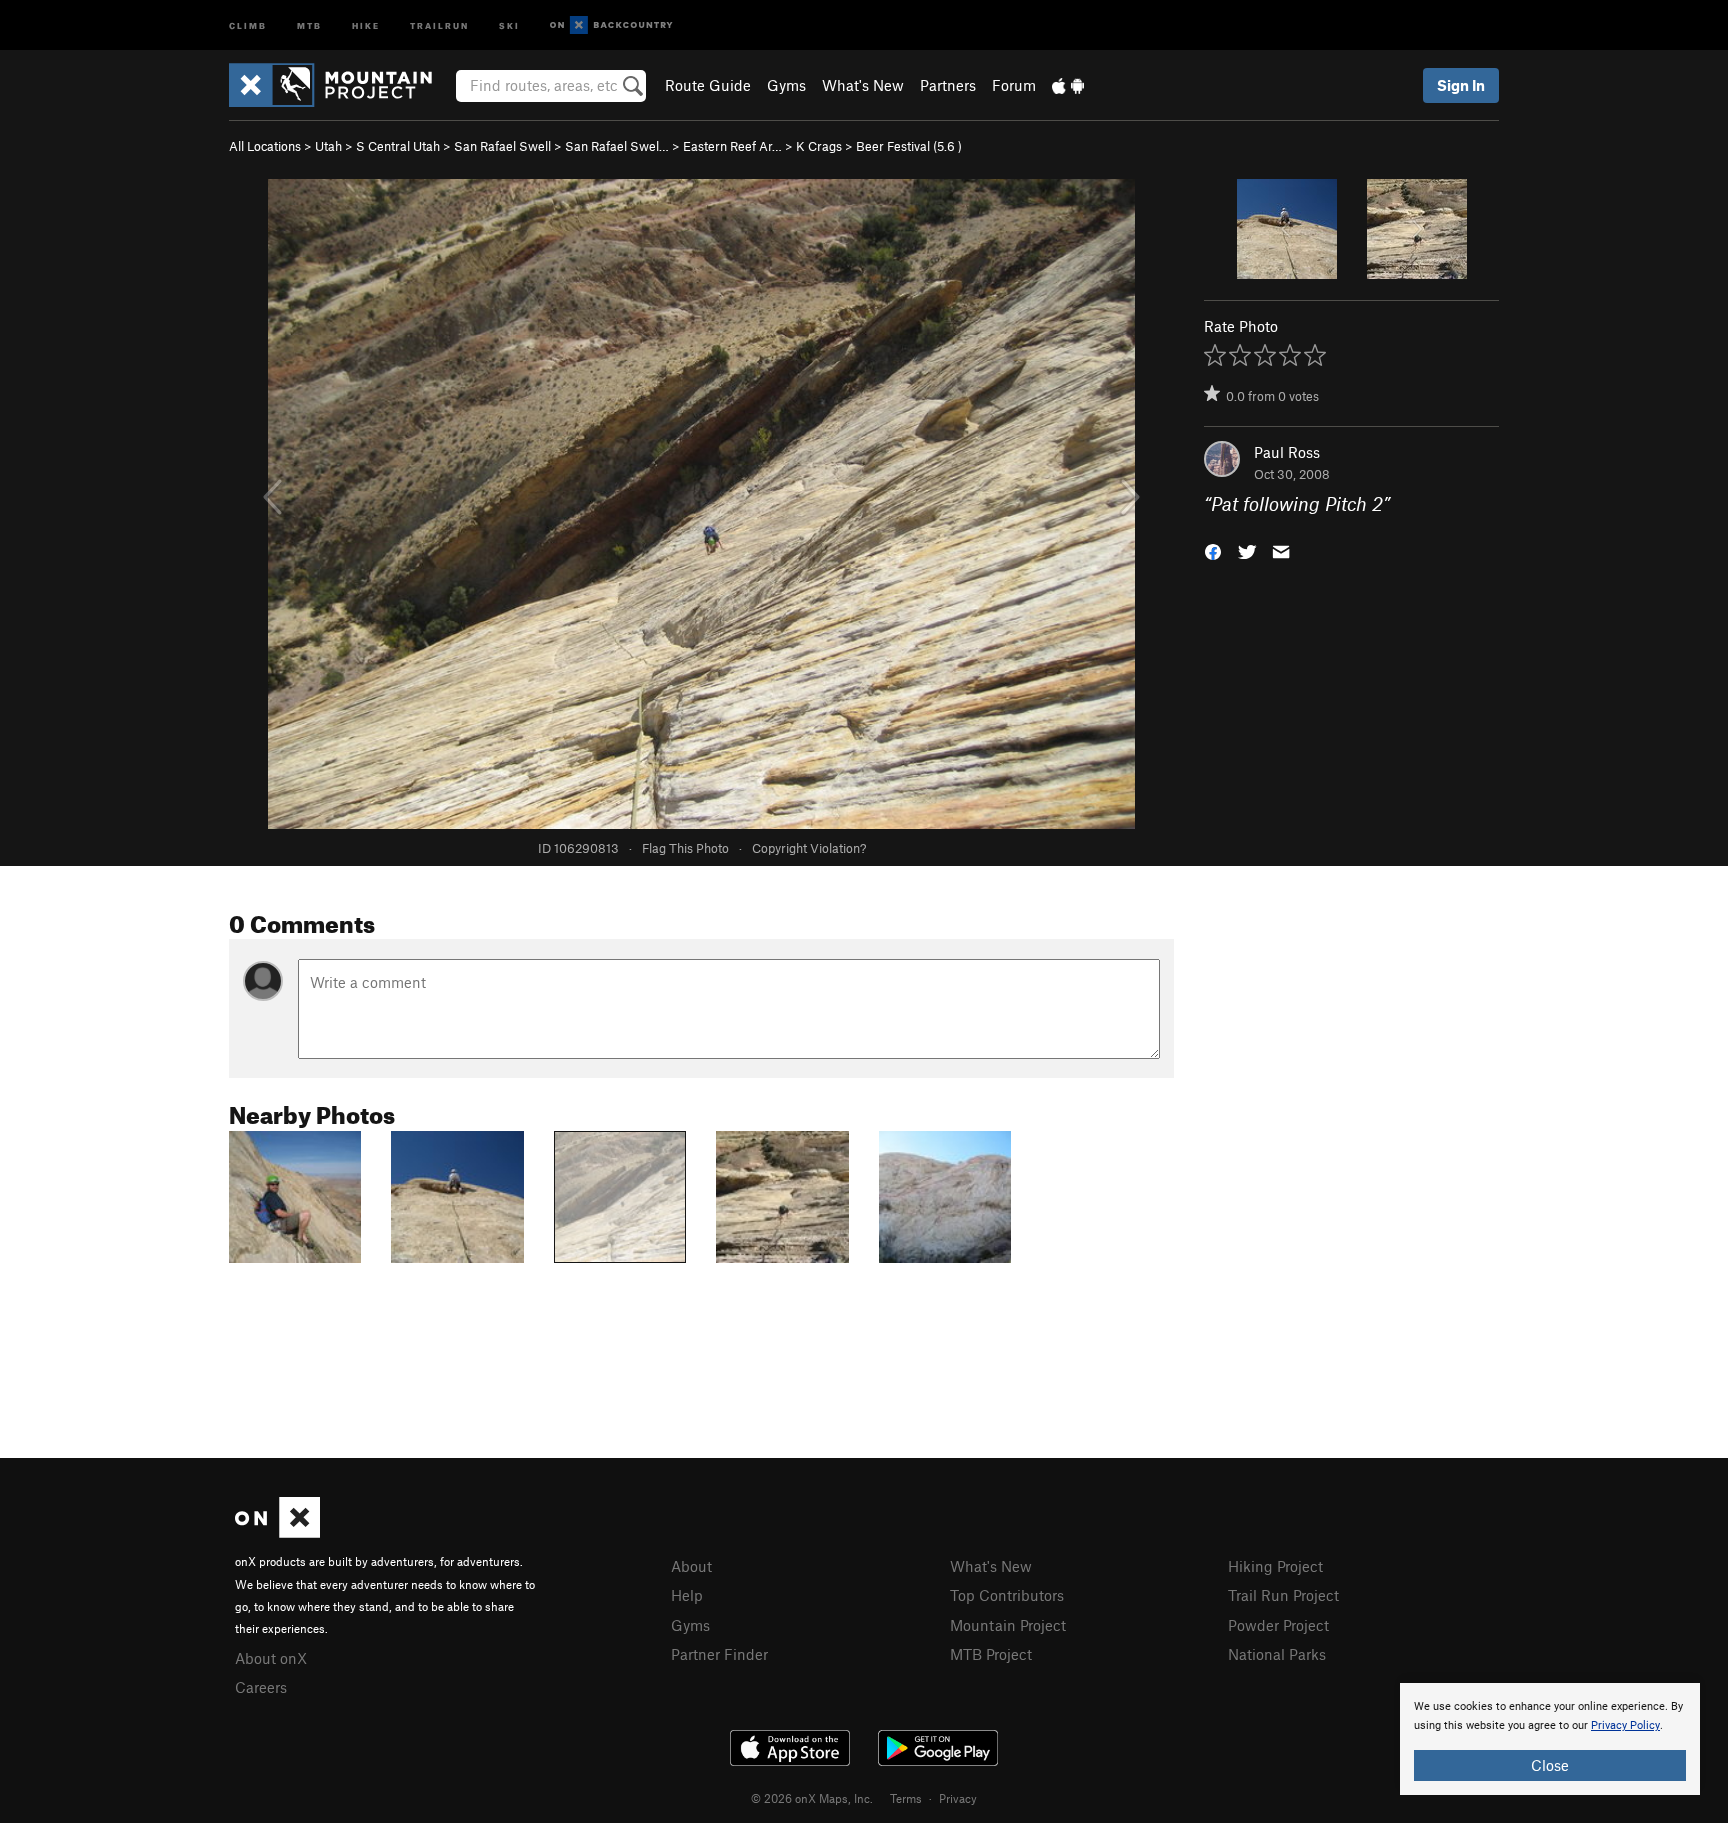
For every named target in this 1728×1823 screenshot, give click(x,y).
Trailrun (439, 24)
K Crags (819, 146)
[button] (1213, 550)
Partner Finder (719, 1654)
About (691, 1566)
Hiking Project (1275, 1566)
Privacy (958, 1798)
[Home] (340, 85)
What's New (863, 85)
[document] (1550, 1739)
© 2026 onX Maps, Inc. (812, 1798)
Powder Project (1278, 1625)
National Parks (1277, 1654)
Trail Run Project (1283, 1595)
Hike (366, 24)
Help (687, 1595)
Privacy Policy (1625, 1725)
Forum (1014, 85)
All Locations (265, 146)
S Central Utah (398, 146)
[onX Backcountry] (611, 25)
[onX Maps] (277, 1532)
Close (1550, 1765)
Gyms (786, 85)
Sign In (1461, 85)
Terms (906, 1798)
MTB (309, 24)
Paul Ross (1287, 452)
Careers (261, 1687)
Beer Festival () (909, 146)
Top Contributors (1007, 1595)
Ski (509, 24)
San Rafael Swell (502, 146)
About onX (271, 1658)
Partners (948, 85)
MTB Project (991, 1654)
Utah (328, 146)
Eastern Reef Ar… (732, 146)
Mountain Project (1008, 1625)
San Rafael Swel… (617, 146)
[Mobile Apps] (1068, 85)
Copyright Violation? (809, 848)
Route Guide (708, 85)
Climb (248, 24)
